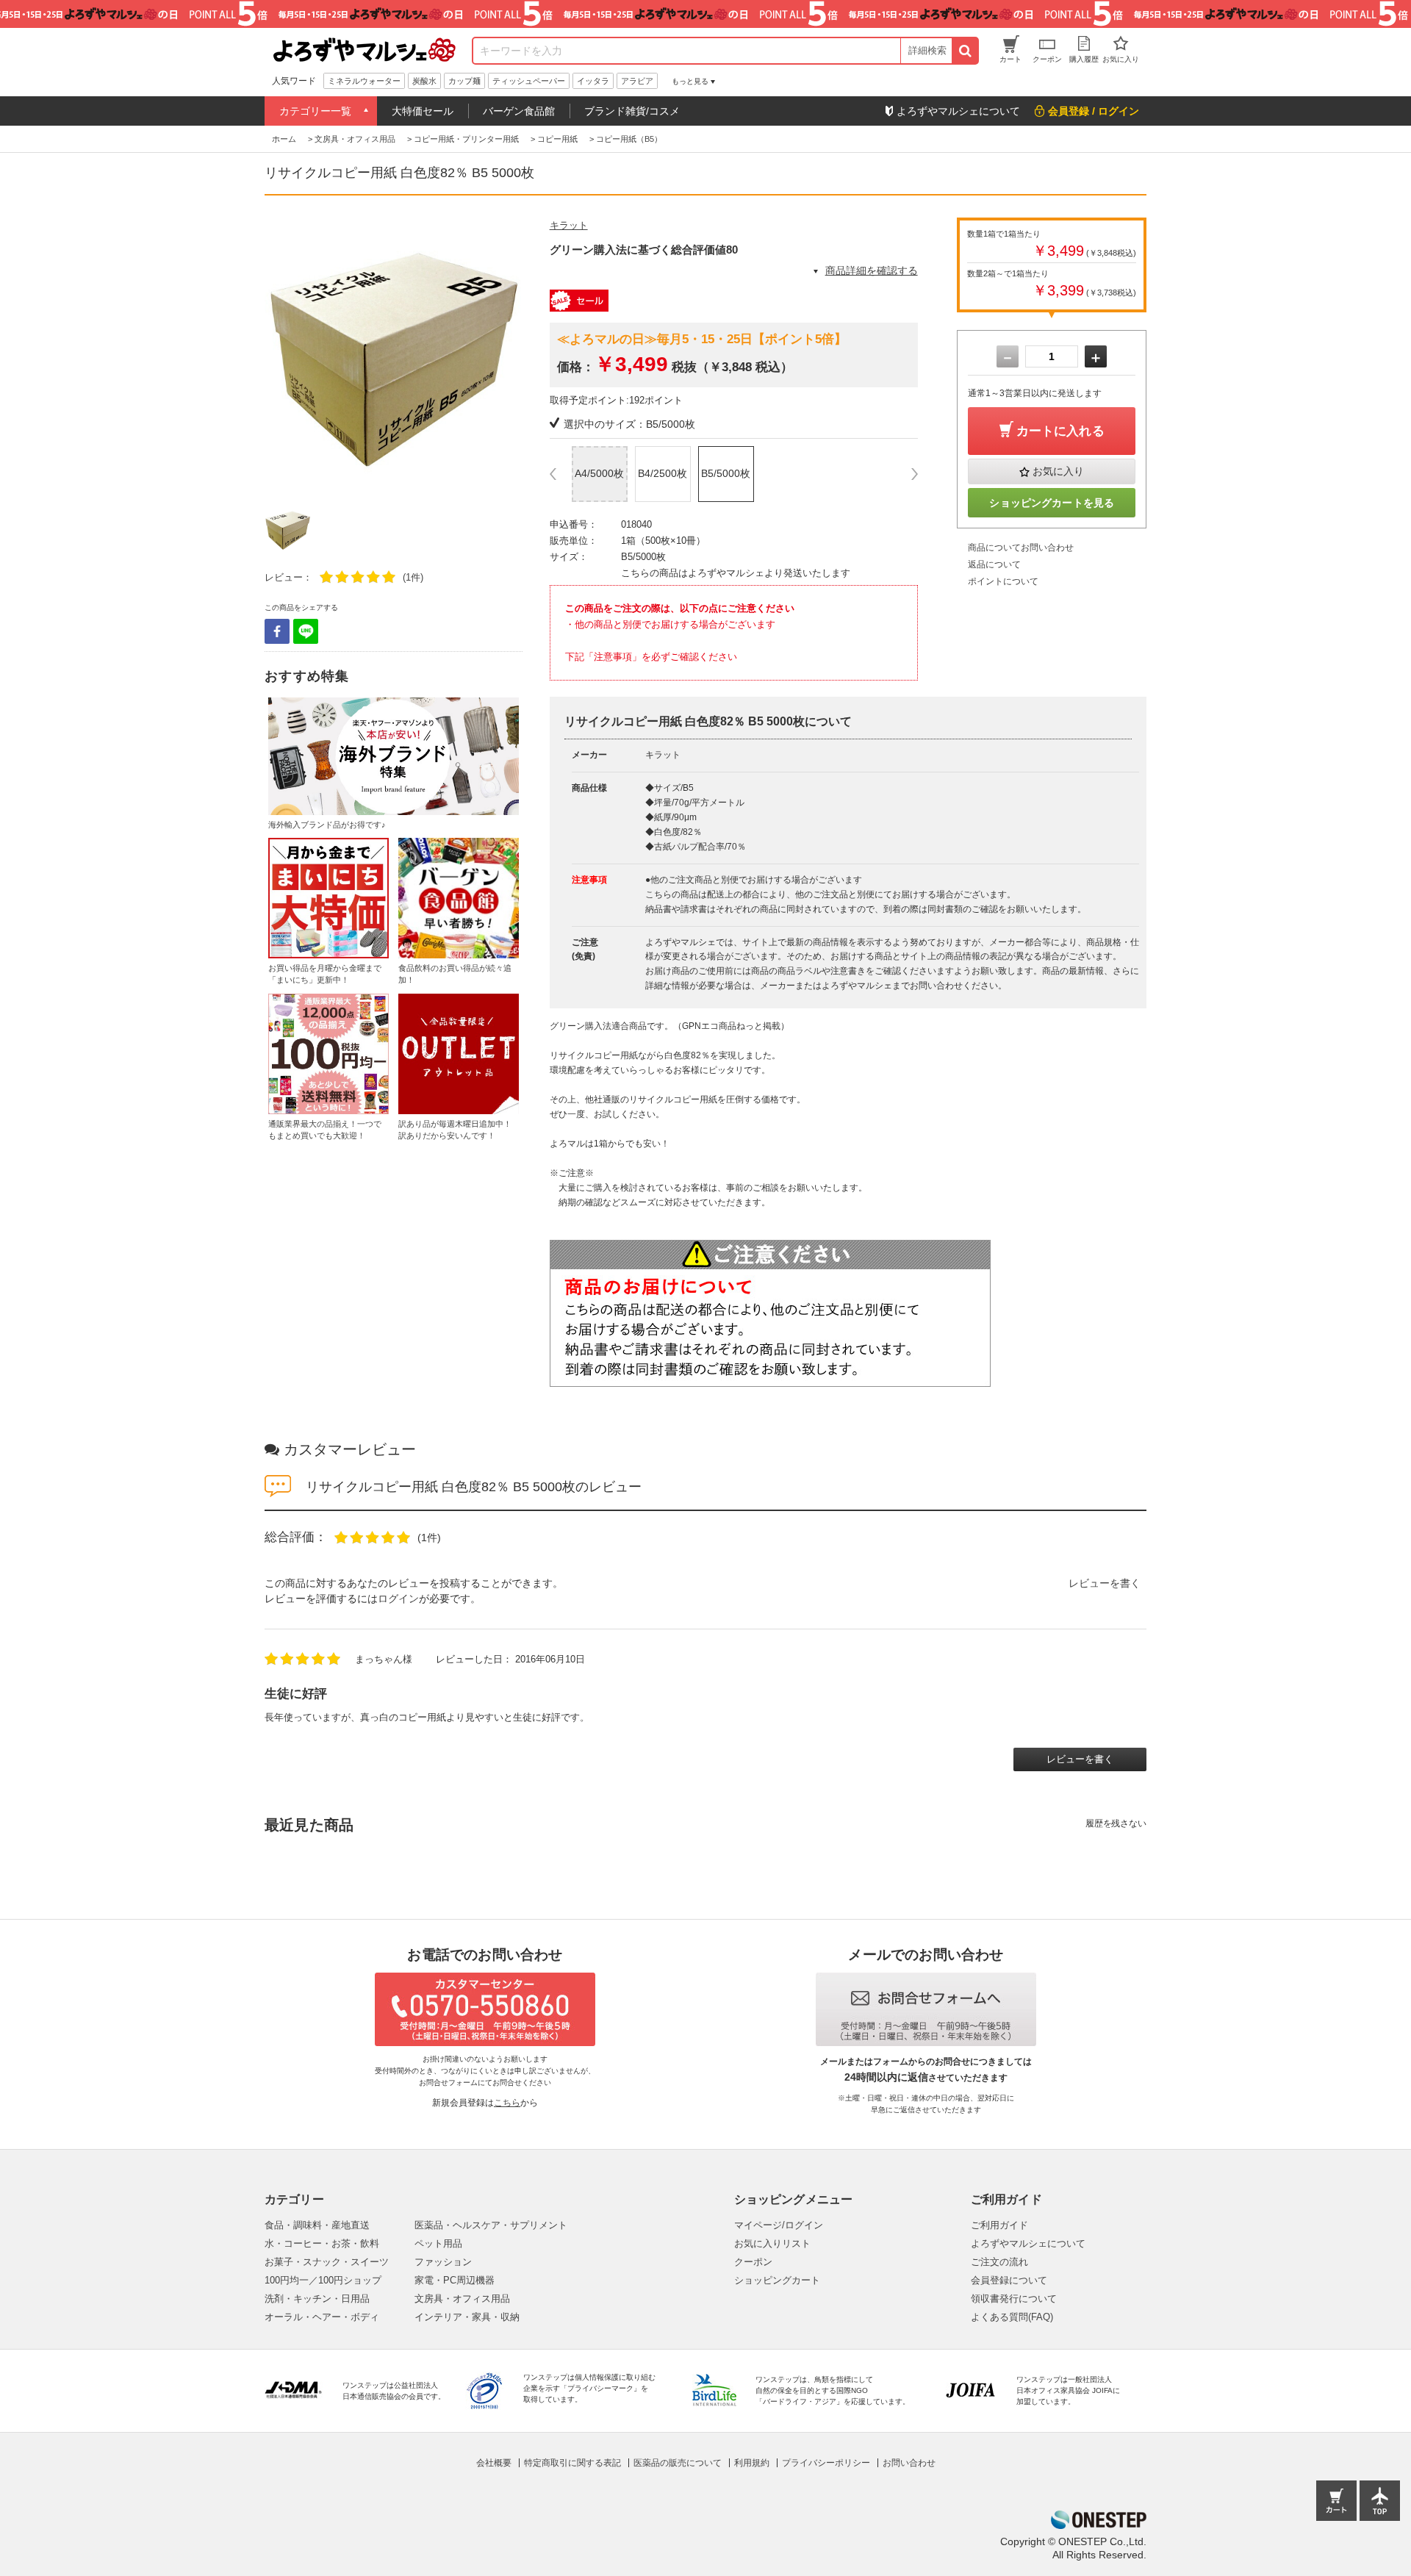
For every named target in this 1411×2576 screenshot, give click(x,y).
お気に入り (1058, 471)
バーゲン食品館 (519, 111)
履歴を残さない (1116, 1823)
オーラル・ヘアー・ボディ (322, 2317)
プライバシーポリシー (826, 2463)
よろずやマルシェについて (1028, 2243)
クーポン (753, 2262)
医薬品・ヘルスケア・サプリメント (491, 2225)
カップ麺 (464, 81)
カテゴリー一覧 (315, 111)
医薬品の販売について (678, 2463)
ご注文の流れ (999, 2262)
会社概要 (494, 2463)
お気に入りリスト (772, 2243)
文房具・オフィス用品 (462, 2299)
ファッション (443, 2262)
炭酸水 (424, 81)
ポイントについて (1003, 581)
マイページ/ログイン (779, 2225)
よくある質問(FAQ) (1012, 2317)
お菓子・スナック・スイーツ (327, 2262)
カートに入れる (1060, 431)
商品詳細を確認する (872, 270)
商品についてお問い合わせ (1021, 548)
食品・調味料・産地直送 (317, 2225)
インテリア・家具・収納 (467, 2317)
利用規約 (752, 2463)
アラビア (637, 81)
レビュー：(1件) (344, 577)
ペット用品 (438, 2243)
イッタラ (593, 81)
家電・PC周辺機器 (455, 2280)
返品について (994, 564)
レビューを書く (1105, 1583)
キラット (569, 225)
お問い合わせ (909, 2463)
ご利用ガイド (999, 2225)
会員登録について (1009, 2280)
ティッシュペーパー (529, 81)
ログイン (398, 1599)
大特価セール (423, 111)
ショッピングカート (777, 2280)
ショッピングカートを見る (1052, 503)
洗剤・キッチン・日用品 (317, 2299)
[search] (965, 51)
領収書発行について (1014, 2299)
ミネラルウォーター (364, 81)
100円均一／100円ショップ (323, 2280)
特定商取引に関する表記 (572, 2463)
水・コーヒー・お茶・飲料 (322, 2243)
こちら (507, 2103)
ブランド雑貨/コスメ (632, 111)
